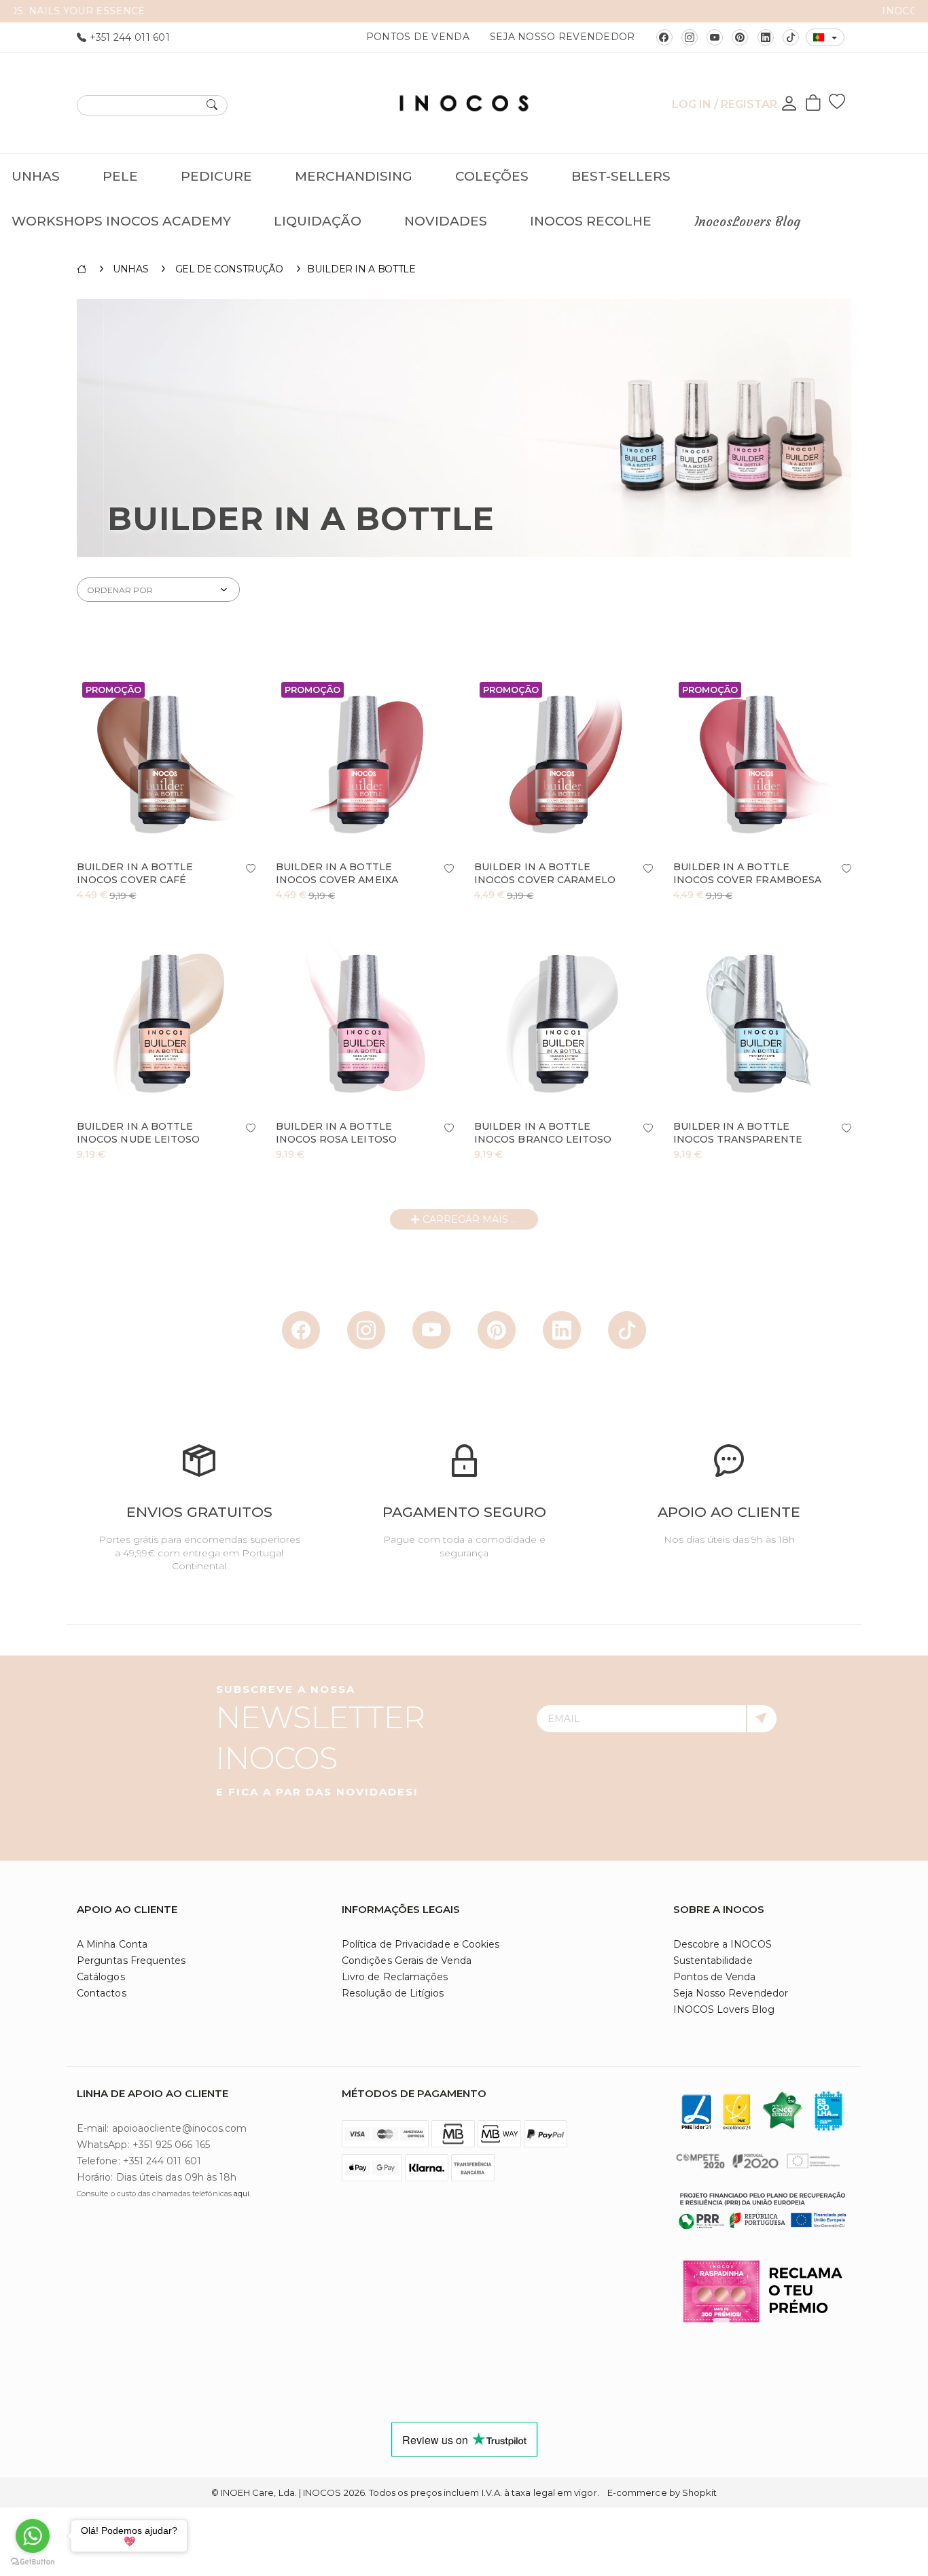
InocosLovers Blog (747, 221)
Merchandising (354, 176)
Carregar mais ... (468, 1219)
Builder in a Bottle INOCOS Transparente (738, 1133)
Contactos (102, 1993)
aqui (242, 2194)
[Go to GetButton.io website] (33, 2562)
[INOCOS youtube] (715, 37)
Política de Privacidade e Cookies (421, 1944)
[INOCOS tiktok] (791, 37)
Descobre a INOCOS (722, 1944)
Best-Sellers (621, 176)
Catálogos (101, 1977)
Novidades (446, 221)
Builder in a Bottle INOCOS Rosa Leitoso (336, 1133)
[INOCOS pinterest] (740, 37)
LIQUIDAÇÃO (318, 221)
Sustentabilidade (713, 1961)
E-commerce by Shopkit (662, 2492)
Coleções (492, 176)
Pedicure (216, 176)
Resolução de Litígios (393, 1993)
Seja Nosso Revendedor (563, 37)
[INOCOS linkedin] (766, 37)
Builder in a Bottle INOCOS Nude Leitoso (138, 1133)
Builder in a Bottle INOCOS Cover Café (135, 873)
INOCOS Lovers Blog (724, 2009)
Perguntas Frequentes (131, 1961)
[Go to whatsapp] (33, 2536)
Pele (120, 176)
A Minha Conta (112, 1944)
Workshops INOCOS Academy (121, 221)
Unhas (36, 176)
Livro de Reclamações (395, 1977)
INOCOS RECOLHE (591, 221)
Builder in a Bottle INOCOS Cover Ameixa (337, 873)
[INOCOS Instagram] (690, 37)
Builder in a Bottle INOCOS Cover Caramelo (545, 873)
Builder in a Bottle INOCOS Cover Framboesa (748, 873)
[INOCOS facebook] (664, 37)
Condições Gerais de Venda (407, 1961)
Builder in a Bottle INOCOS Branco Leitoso (543, 1133)
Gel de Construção (229, 269)
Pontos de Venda (418, 37)
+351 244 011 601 (128, 37)
